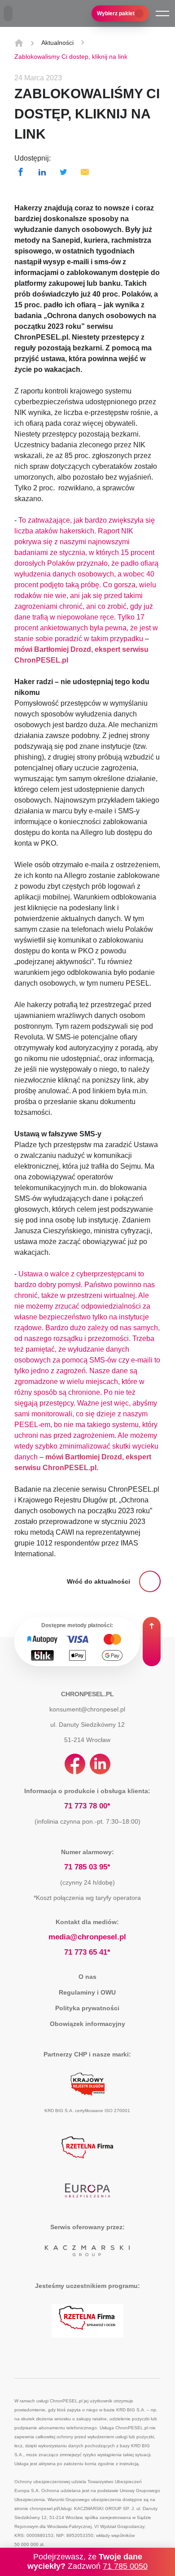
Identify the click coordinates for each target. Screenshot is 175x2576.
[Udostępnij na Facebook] (21, 172)
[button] (162, 13)
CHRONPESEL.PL (87, 1694)
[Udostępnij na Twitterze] (63, 172)
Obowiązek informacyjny (87, 2024)
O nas (87, 1977)
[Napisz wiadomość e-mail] (85, 172)
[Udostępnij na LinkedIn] (42, 172)
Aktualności (57, 43)
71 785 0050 (125, 2566)
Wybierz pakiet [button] (116, 13)
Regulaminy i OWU (87, 1992)
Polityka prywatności (87, 2008)
